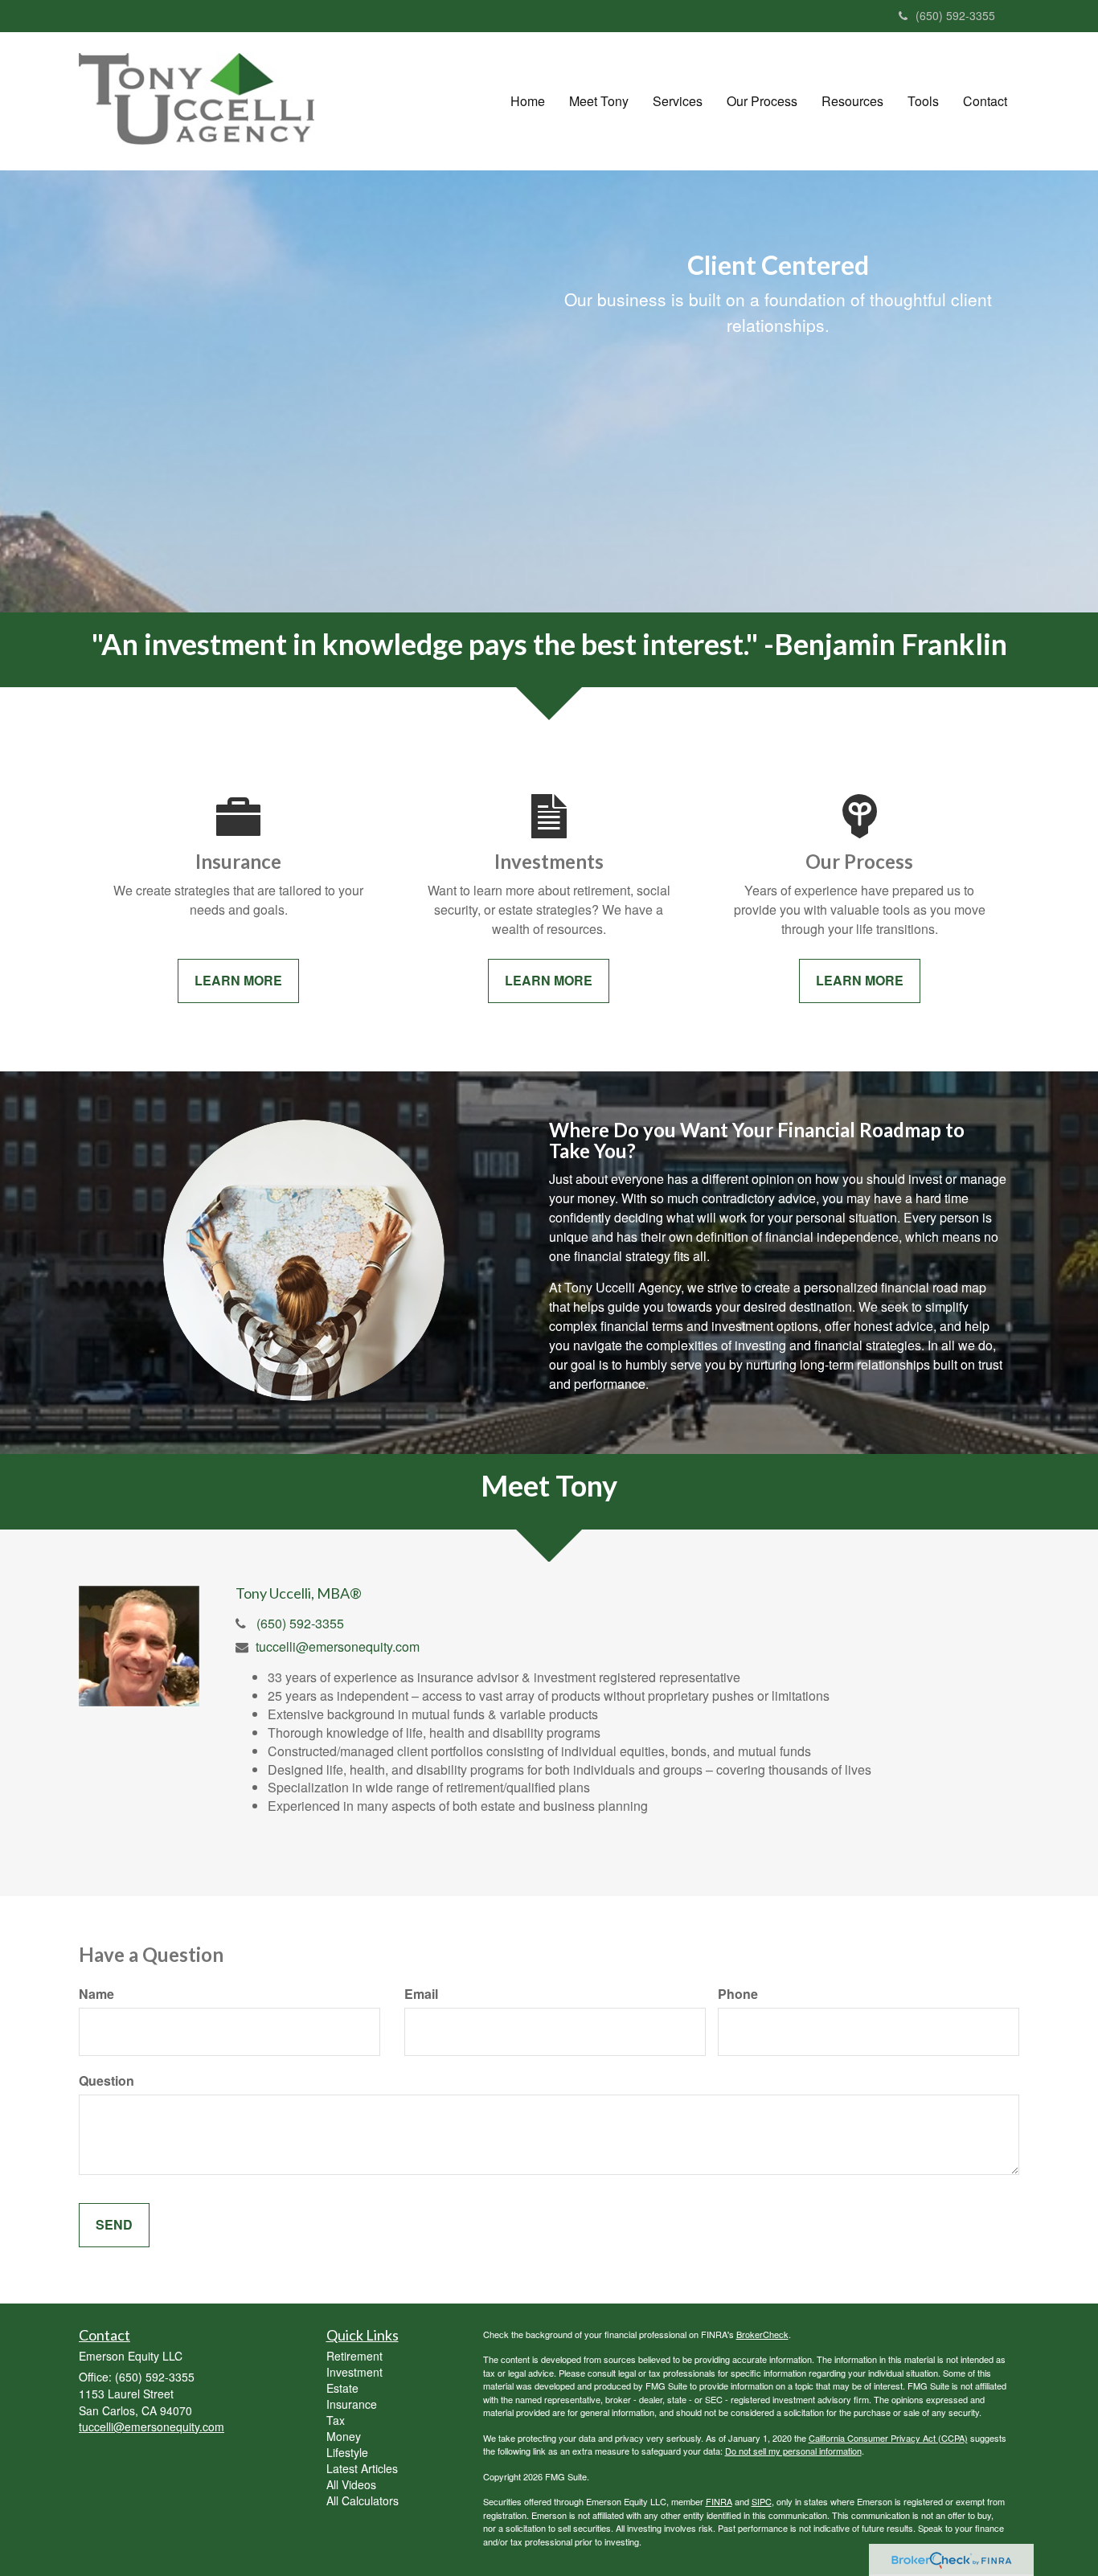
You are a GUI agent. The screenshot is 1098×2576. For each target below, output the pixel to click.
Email (421, 1994)
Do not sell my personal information (793, 2451)
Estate (342, 2388)
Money (344, 2436)
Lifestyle (347, 2452)
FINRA (719, 2501)
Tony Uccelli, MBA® (299, 1593)
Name (96, 1994)
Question (107, 2081)
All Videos (351, 2484)
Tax (336, 2420)
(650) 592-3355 (955, 15)
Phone (738, 1994)
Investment (354, 2372)
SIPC (762, 2501)
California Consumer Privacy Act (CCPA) (888, 2438)
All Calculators (363, 2500)
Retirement (354, 2356)
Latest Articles (362, 2468)
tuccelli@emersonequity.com (338, 1646)
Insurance (352, 2404)
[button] (599, 101)
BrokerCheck (762, 2334)
